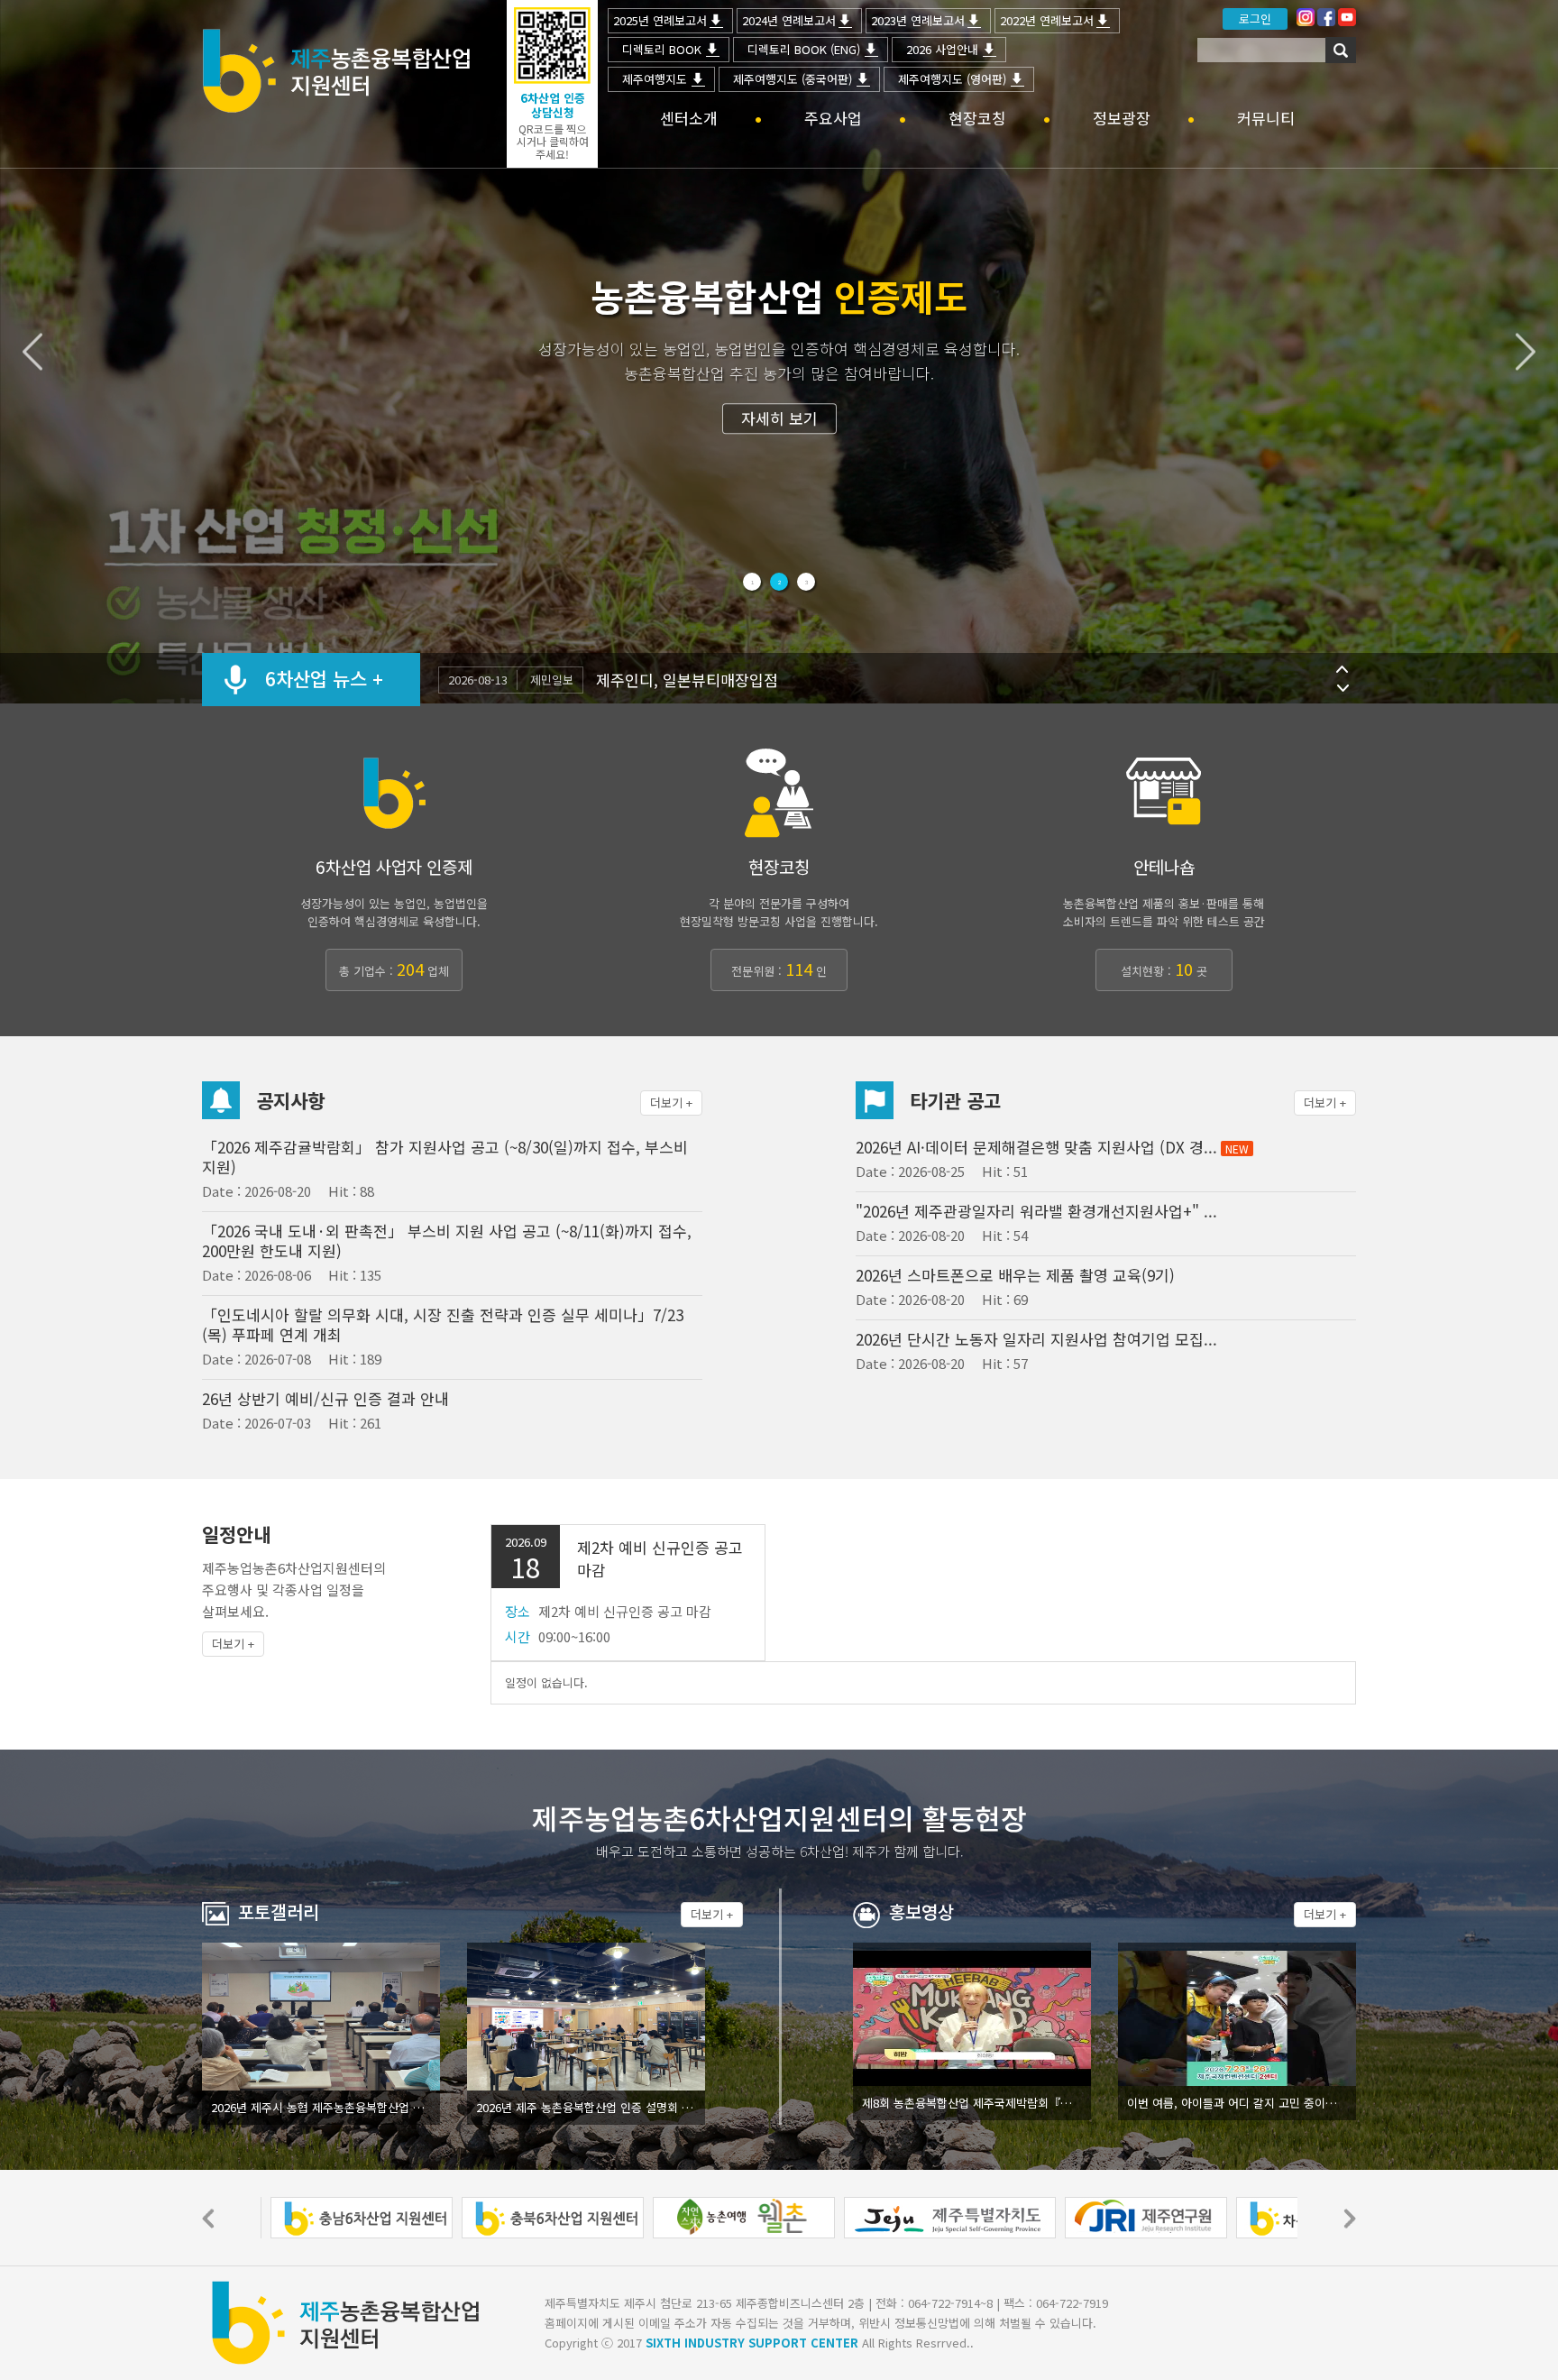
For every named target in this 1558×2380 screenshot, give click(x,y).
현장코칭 (977, 119)
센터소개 (689, 119)
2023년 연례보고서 (918, 20)
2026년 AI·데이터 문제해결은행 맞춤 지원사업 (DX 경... (1036, 1147)
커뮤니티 (1266, 119)
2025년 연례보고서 (660, 20)
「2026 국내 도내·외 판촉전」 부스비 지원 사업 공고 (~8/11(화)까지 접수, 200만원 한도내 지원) (447, 1241)
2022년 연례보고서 (1047, 20)
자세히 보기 (779, 419)
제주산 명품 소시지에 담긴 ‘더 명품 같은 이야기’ (766, 680)
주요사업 (833, 119)
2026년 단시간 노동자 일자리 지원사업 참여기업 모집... (1036, 1339)
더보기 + (671, 1103)
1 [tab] (752, 583)
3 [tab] (806, 583)
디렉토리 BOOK (662, 49)
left (208, 2219)
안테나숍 (1164, 868)
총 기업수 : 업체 (394, 969)
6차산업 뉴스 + (324, 678)
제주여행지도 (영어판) (952, 79)
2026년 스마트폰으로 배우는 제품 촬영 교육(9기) (1015, 1275)
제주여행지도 (655, 79)
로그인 (1255, 18)
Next (1526, 352)
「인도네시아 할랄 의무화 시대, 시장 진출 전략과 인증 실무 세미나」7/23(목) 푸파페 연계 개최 (443, 1325)
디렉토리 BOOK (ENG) (804, 49)
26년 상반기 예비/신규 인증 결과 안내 (325, 1399)
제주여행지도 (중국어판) (793, 79)
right (1350, 2219)
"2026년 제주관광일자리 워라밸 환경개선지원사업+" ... (1036, 1211)
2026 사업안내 (942, 49)
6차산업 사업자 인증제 (394, 868)
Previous (32, 352)
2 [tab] (779, 583)
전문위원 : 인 (779, 969)
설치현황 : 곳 (1164, 969)
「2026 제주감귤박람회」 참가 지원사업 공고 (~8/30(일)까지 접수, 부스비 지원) (445, 1157)
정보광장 (1122, 119)
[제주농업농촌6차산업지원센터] (336, 73)
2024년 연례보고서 (789, 20)
